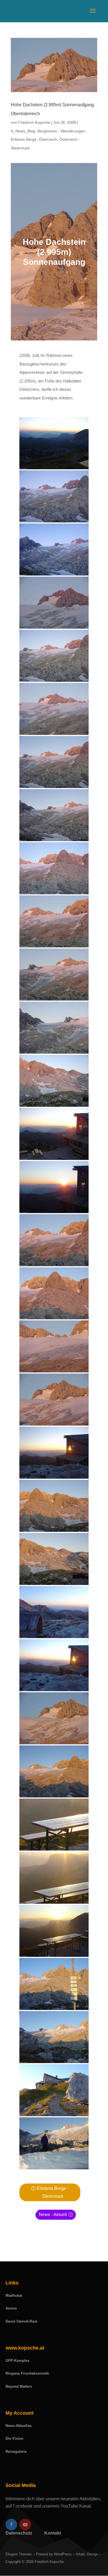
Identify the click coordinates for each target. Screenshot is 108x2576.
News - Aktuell (53, 2215)
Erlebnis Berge (24, 139)
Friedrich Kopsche (34, 122)
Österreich (48, 139)
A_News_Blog (23, 131)
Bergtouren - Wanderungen (61, 131)
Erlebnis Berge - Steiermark (53, 2192)
